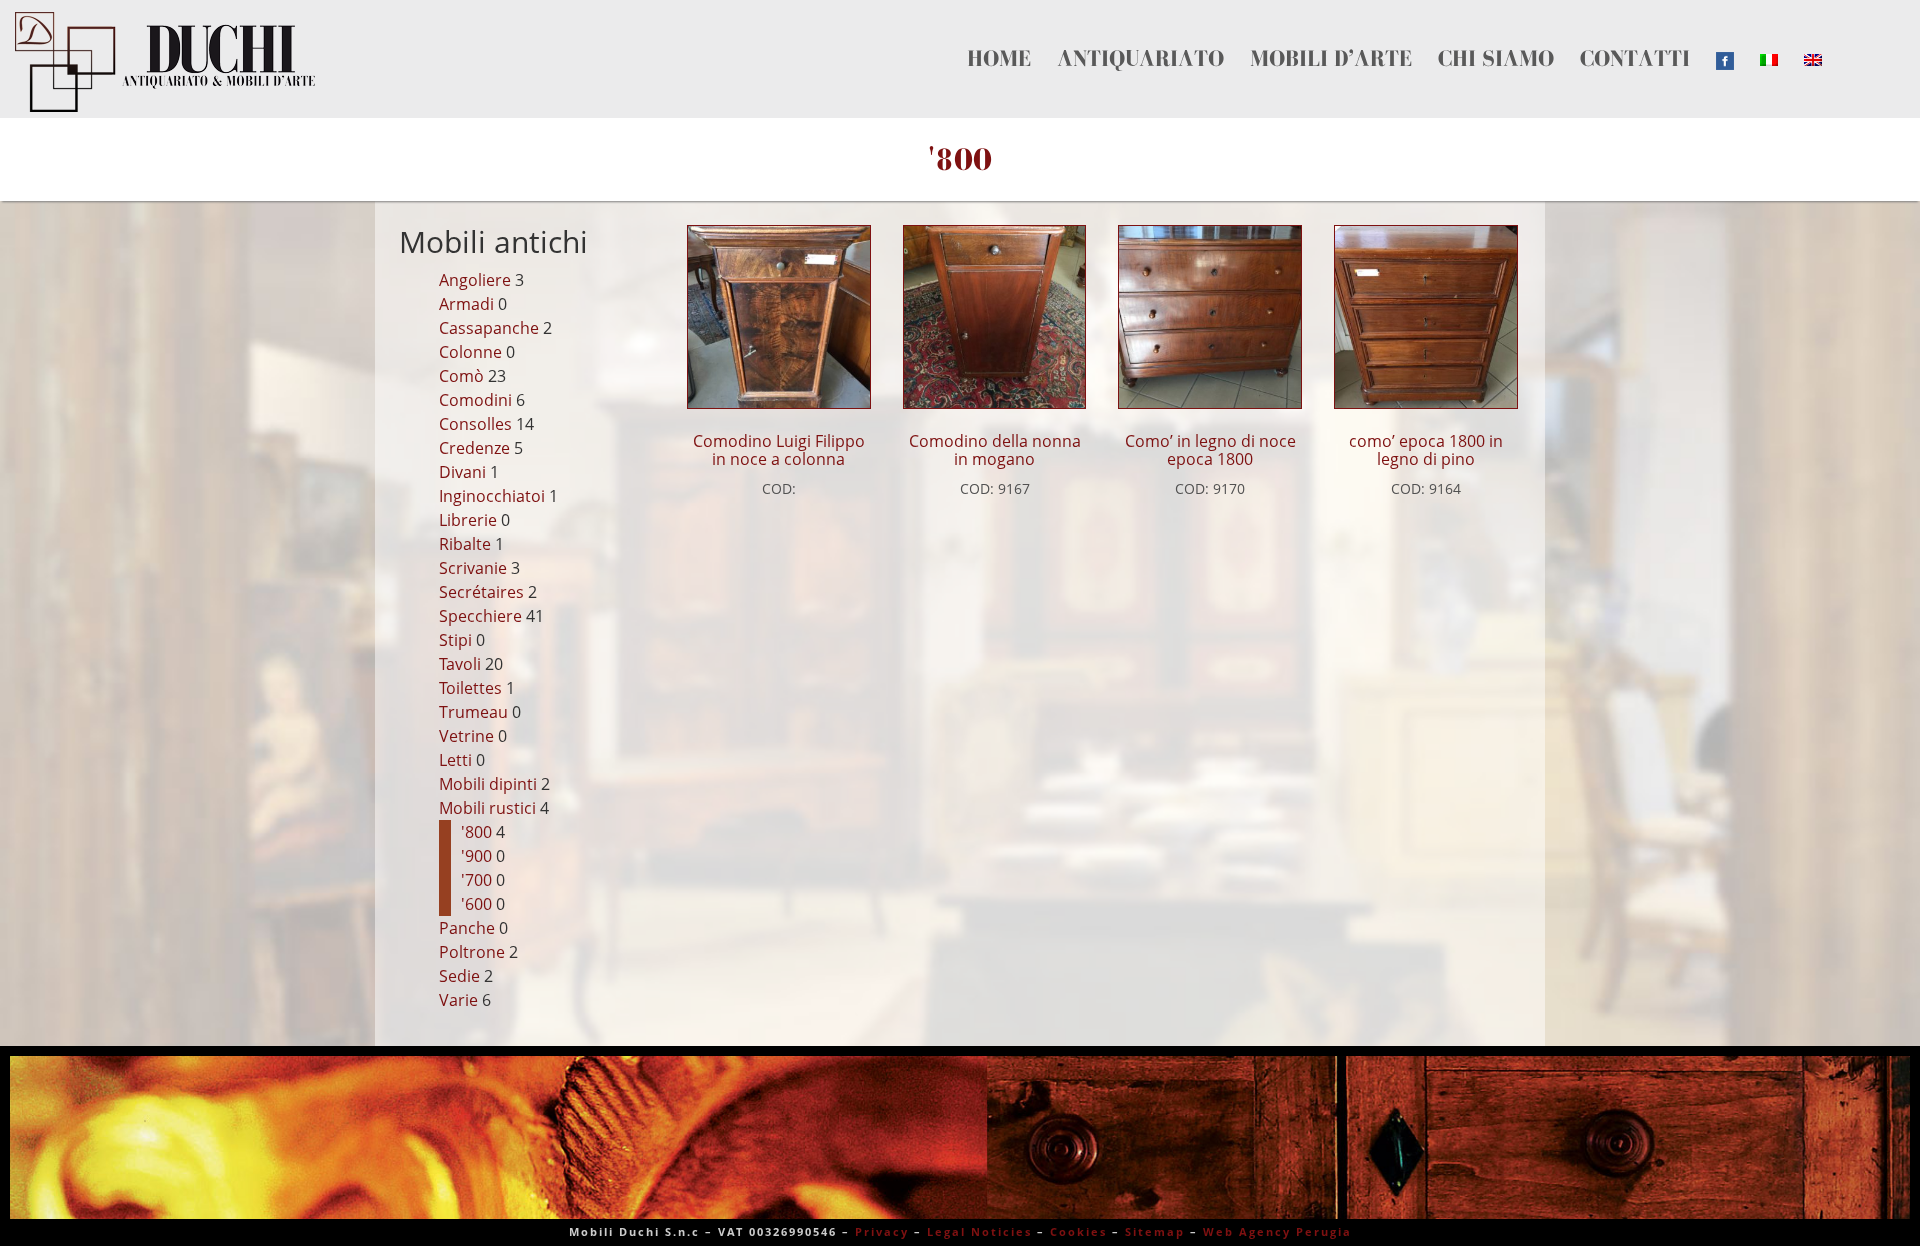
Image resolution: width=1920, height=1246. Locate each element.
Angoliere (475, 280)
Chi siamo (1264, 36)
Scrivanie (473, 568)
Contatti (1343, 36)
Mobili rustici (487, 808)
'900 (476, 856)
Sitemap (1155, 1231)
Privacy (882, 1231)
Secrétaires (481, 592)
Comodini (475, 400)
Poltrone (472, 952)
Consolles (475, 424)
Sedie (459, 976)
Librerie (468, 520)
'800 (476, 832)
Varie (458, 1000)
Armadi (466, 304)
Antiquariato (1059, 36)
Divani (462, 472)
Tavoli (460, 664)
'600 (476, 904)
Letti (455, 760)
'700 (476, 880)
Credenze (474, 448)
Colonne (470, 352)
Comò (461, 376)
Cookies (1078, 1231)
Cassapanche (489, 328)
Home (979, 36)
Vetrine (466, 736)
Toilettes (470, 688)
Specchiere (480, 616)
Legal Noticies (979, 1231)
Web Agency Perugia (1277, 1231)
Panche (467, 928)
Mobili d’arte (1168, 36)
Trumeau (473, 712)
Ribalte (465, 544)
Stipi (455, 640)
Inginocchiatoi (492, 496)
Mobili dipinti (488, 784)
